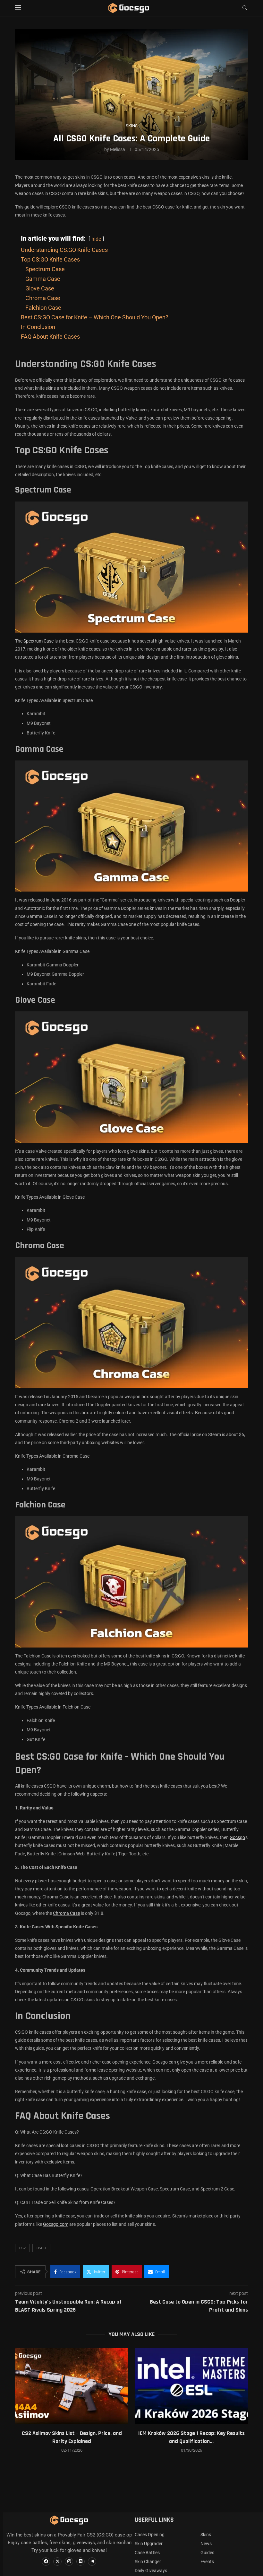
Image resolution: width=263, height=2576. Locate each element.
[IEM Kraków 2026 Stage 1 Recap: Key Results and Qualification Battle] (191, 2386)
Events (207, 2562)
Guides (207, 2553)
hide (96, 239)
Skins (206, 2535)
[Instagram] (69, 2562)
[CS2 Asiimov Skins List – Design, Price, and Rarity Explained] (72, 2386)
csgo (41, 2248)
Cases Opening (150, 2535)
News (206, 2544)
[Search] (245, 8)
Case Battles (147, 2553)
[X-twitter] (57, 2562)
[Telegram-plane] (92, 2562)
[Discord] (81, 2562)
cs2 (22, 2248)
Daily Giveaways (151, 2571)
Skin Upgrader (149, 2544)
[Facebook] (46, 2562)
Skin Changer (148, 2562)
